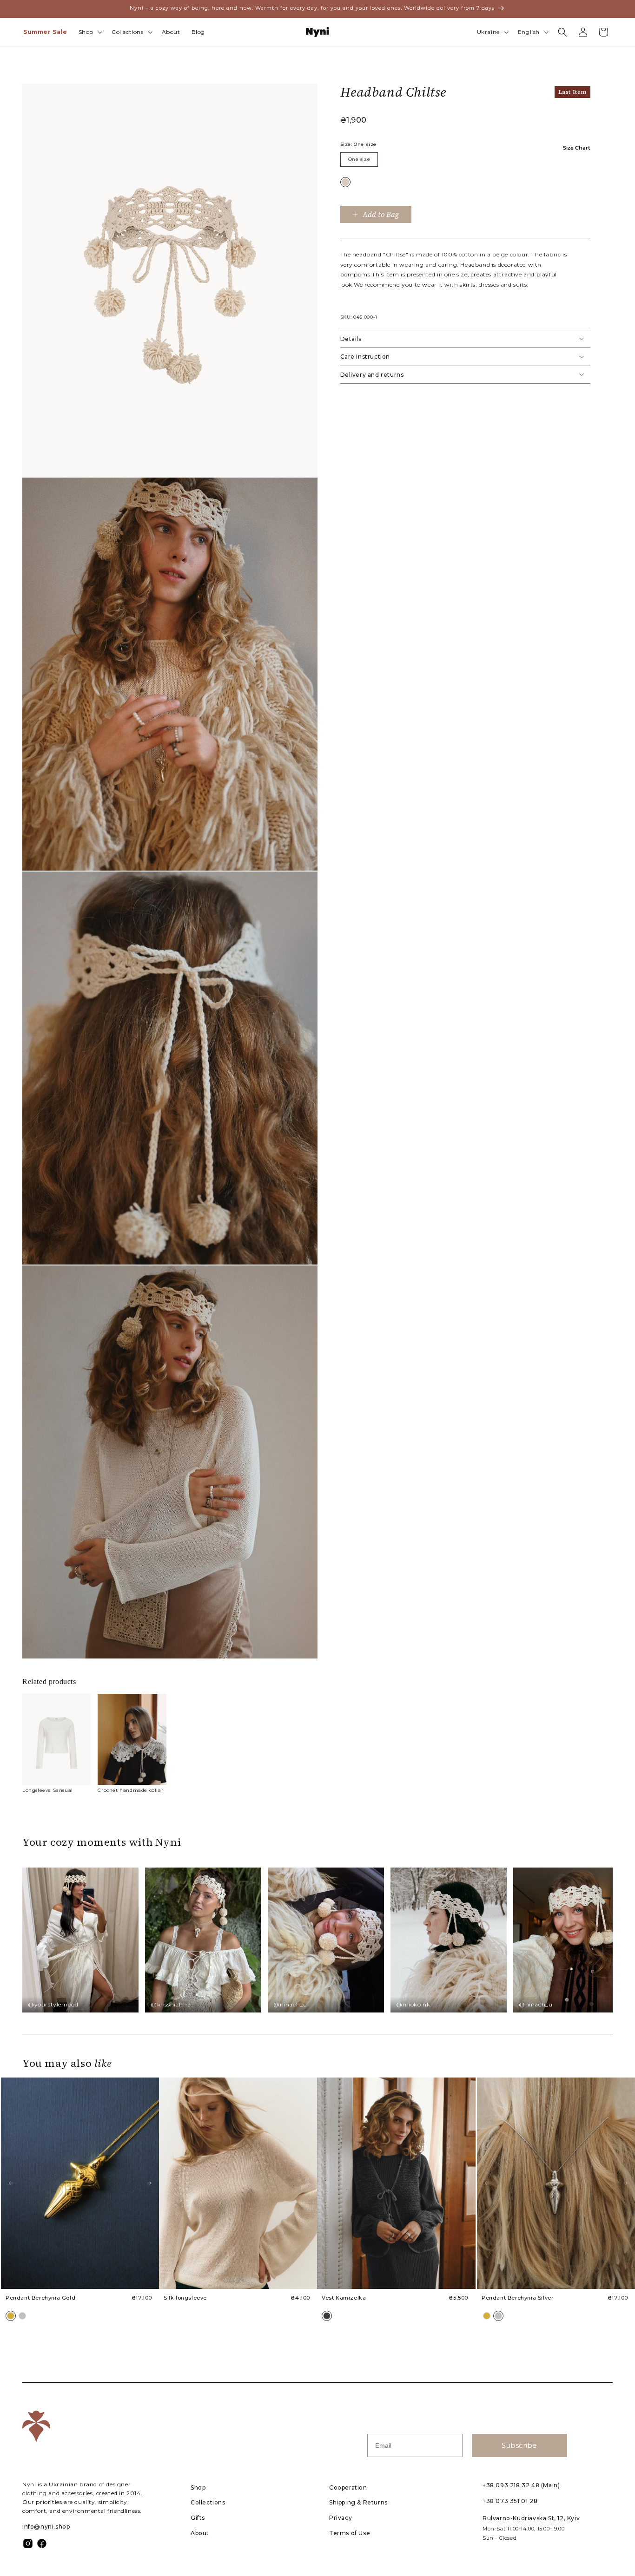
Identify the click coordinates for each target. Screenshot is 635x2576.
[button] (89, 32)
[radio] (345, 182)
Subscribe (519, 2445)
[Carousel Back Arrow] (11, 2183)
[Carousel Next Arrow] (149, 2183)
